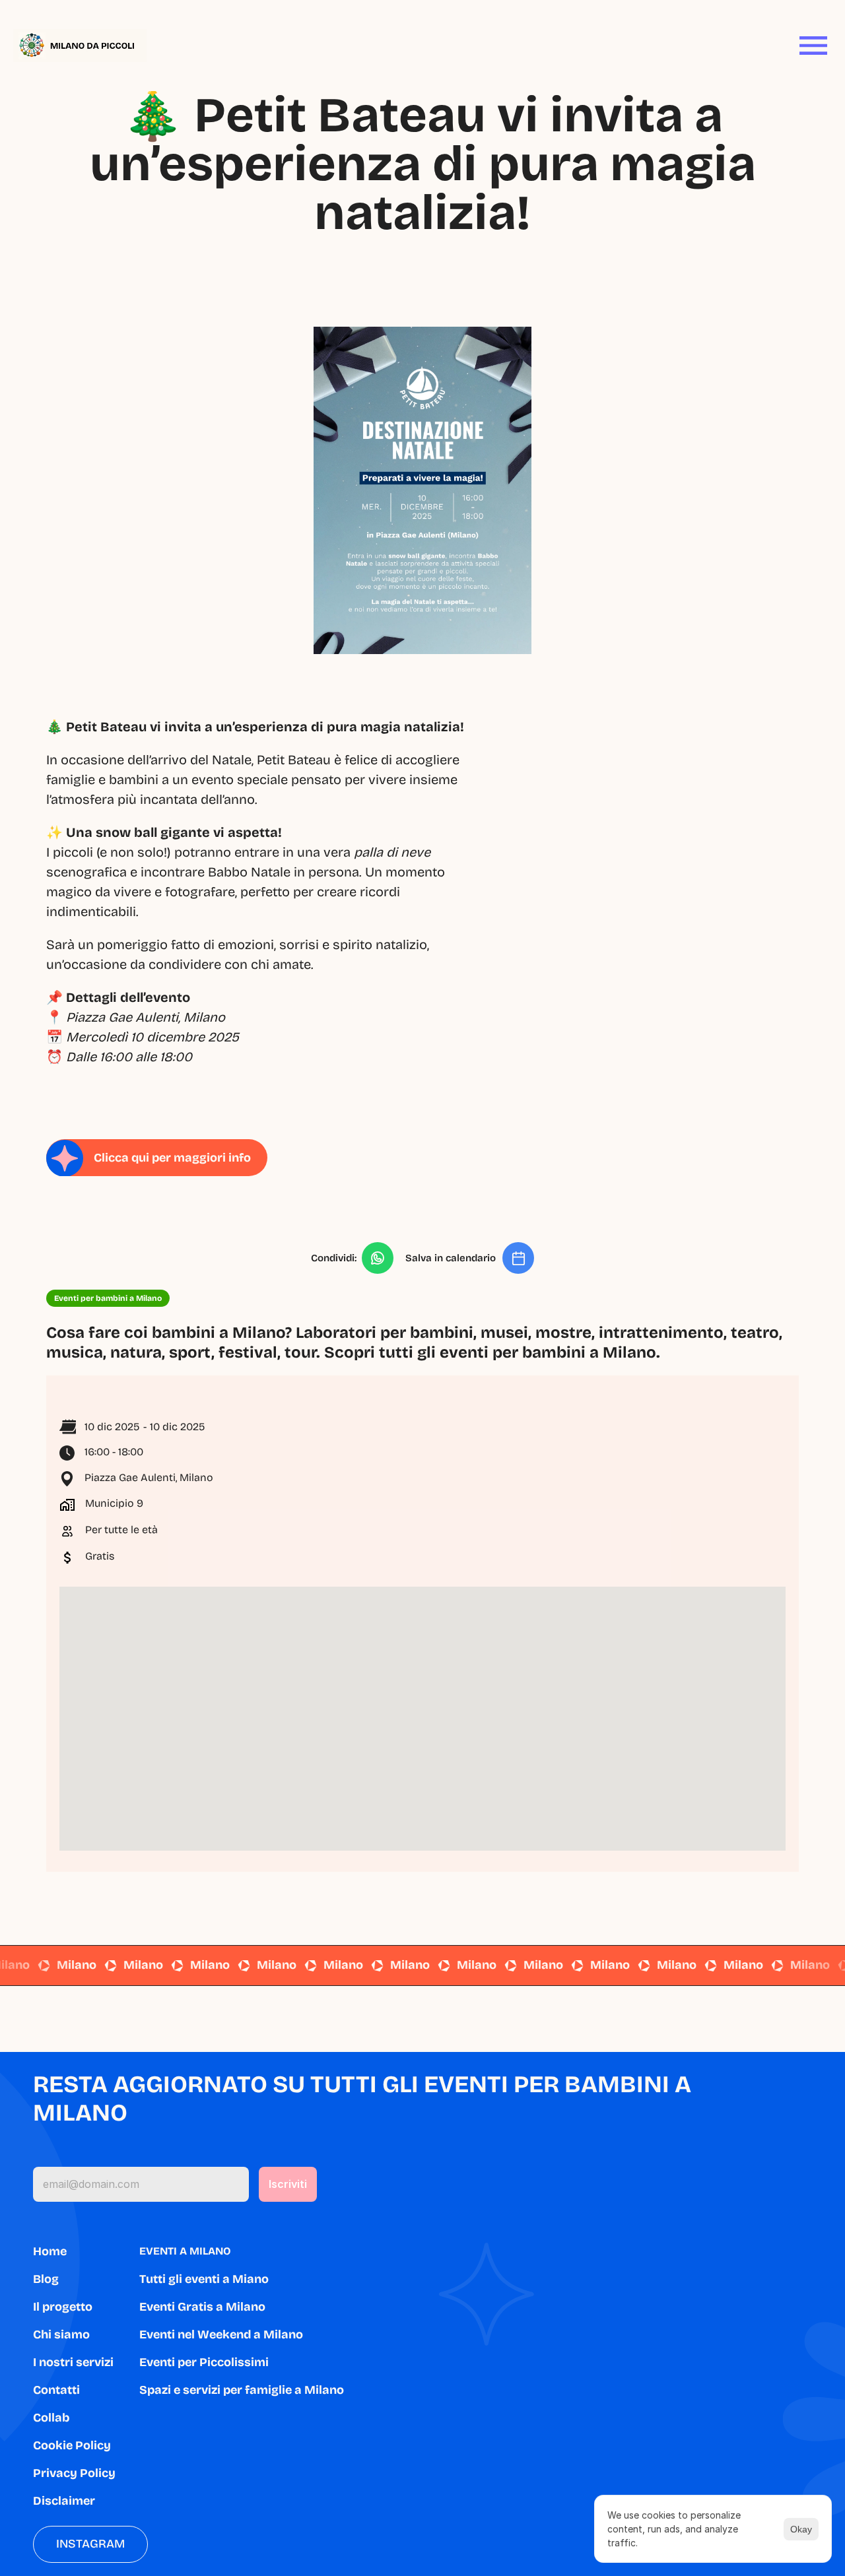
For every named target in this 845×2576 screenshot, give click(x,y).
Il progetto (63, 2307)
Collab (51, 2418)
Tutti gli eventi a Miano (204, 2279)
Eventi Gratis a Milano (202, 2307)
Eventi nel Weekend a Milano (221, 2334)
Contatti (56, 2390)
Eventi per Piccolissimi (204, 2362)
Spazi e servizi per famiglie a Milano (242, 2390)
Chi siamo (61, 2334)
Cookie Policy (72, 2445)
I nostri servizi (73, 2362)
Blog (46, 2279)
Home (50, 2251)
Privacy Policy (74, 2473)
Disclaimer (64, 2501)
